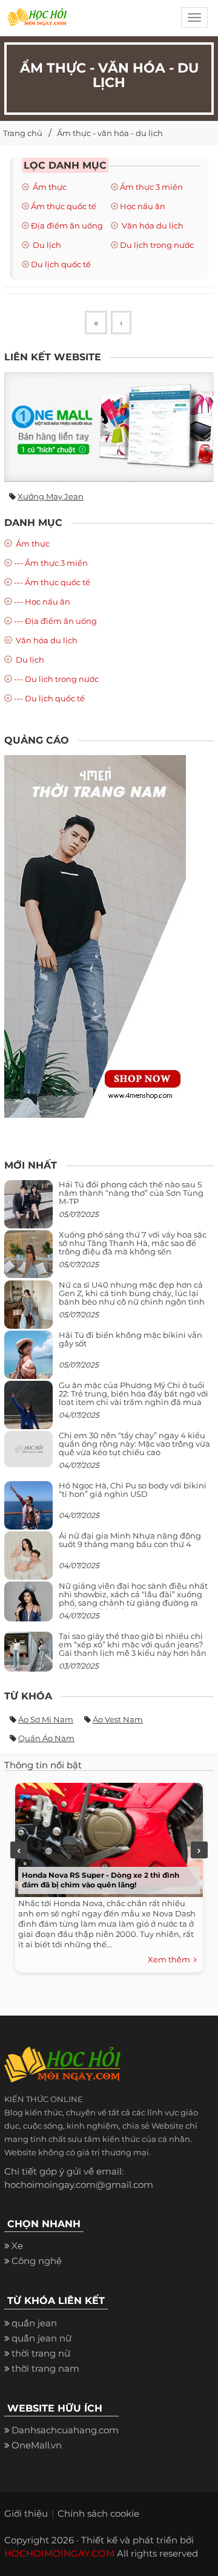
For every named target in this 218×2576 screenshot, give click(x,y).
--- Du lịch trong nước (56, 679)
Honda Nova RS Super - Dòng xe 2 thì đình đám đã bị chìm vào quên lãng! (101, 1880)
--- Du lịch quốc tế (49, 698)
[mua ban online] (109, 427)
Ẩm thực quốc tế (64, 206)
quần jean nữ (41, 2338)
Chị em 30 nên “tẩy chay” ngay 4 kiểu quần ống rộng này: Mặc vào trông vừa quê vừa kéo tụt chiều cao (134, 1444)
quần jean (34, 2323)
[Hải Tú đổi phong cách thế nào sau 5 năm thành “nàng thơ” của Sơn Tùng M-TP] (28, 1209)
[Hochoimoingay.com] (37, 21)
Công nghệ (37, 2261)
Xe (17, 2246)
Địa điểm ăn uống (67, 225)
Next (199, 1850)
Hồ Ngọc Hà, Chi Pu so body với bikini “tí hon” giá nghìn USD (133, 1490)
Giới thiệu (26, 2513)
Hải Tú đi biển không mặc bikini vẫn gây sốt (130, 1339)
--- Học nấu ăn (42, 602)
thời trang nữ (41, 2353)
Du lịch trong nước (157, 245)
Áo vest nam (118, 1719)
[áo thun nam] (95, 936)
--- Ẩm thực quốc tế (52, 582)
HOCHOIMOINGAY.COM (59, 2553)
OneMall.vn (37, 2445)
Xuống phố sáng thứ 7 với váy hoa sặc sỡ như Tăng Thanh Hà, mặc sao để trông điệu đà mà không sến (133, 1243)
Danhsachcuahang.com (65, 2430)
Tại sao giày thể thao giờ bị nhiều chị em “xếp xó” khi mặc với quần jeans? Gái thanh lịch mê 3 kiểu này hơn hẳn (133, 1645)
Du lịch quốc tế (61, 264)
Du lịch (46, 245)
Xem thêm (171, 1959)
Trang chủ (23, 133)
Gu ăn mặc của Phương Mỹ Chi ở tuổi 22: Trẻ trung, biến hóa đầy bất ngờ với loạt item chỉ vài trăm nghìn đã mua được (134, 1398)
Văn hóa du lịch (152, 225)
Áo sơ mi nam (46, 1719)
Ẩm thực (49, 187)
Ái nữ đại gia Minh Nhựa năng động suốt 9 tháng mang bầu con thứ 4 (130, 1540)
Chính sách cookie (98, 2513)
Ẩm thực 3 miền (151, 187)
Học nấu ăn (143, 206)
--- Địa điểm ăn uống (55, 621)
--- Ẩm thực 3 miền (51, 563)
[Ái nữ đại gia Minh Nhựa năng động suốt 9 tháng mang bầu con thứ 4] (28, 1562)
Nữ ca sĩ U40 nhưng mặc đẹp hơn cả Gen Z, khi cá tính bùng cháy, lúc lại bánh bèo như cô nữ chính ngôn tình (132, 1293)
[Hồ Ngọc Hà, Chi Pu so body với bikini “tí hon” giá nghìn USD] (28, 1510)
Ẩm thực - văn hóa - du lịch (110, 133)
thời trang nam (45, 2368)
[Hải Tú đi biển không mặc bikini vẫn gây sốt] (28, 1359)
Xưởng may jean (51, 496)
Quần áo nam (46, 1738)
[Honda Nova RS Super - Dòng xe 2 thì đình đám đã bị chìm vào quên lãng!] (106, 1837)
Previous (19, 1850)
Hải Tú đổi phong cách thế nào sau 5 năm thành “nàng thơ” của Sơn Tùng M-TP (131, 1193)
